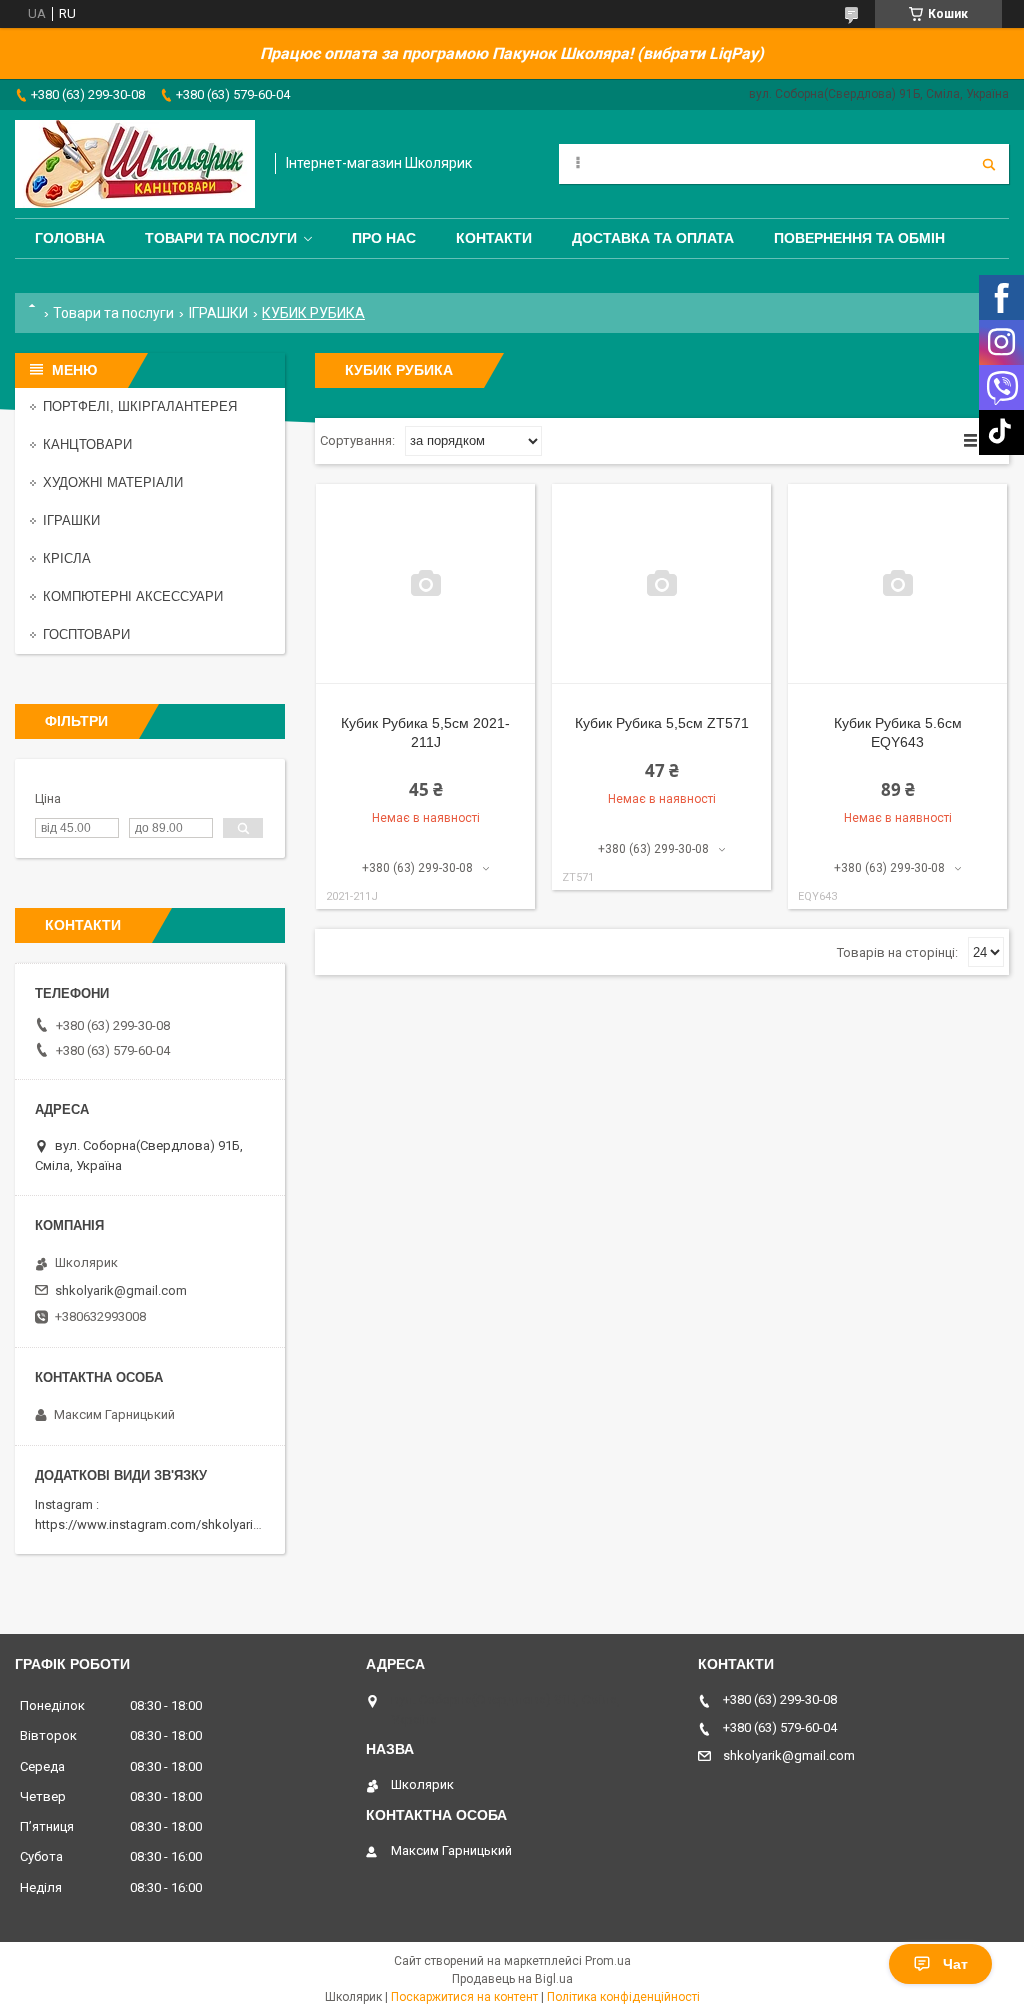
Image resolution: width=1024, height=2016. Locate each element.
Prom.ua (608, 1961)
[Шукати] (989, 164)
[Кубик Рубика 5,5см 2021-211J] (425, 584)
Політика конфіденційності (623, 1997)
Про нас (384, 238)
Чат (955, 1964)
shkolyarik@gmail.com (121, 1290)
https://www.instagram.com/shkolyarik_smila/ (168, 1524)
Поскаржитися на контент (464, 1997)
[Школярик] (135, 164)
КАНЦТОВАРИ (87, 444)
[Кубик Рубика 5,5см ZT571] (661, 584)
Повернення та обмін (859, 238)
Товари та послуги (221, 238)
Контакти (494, 238)
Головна (70, 238)
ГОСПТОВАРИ (86, 634)
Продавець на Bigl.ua (512, 1979)
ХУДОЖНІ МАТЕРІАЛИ (113, 482)
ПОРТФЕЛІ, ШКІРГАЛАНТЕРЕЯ (140, 406)
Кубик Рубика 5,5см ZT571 (662, 723)
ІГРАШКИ (218, 313)
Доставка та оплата (653, 238)
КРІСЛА (67, 558)
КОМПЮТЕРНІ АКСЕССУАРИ (133, 596)
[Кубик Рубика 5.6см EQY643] (897, 584)
